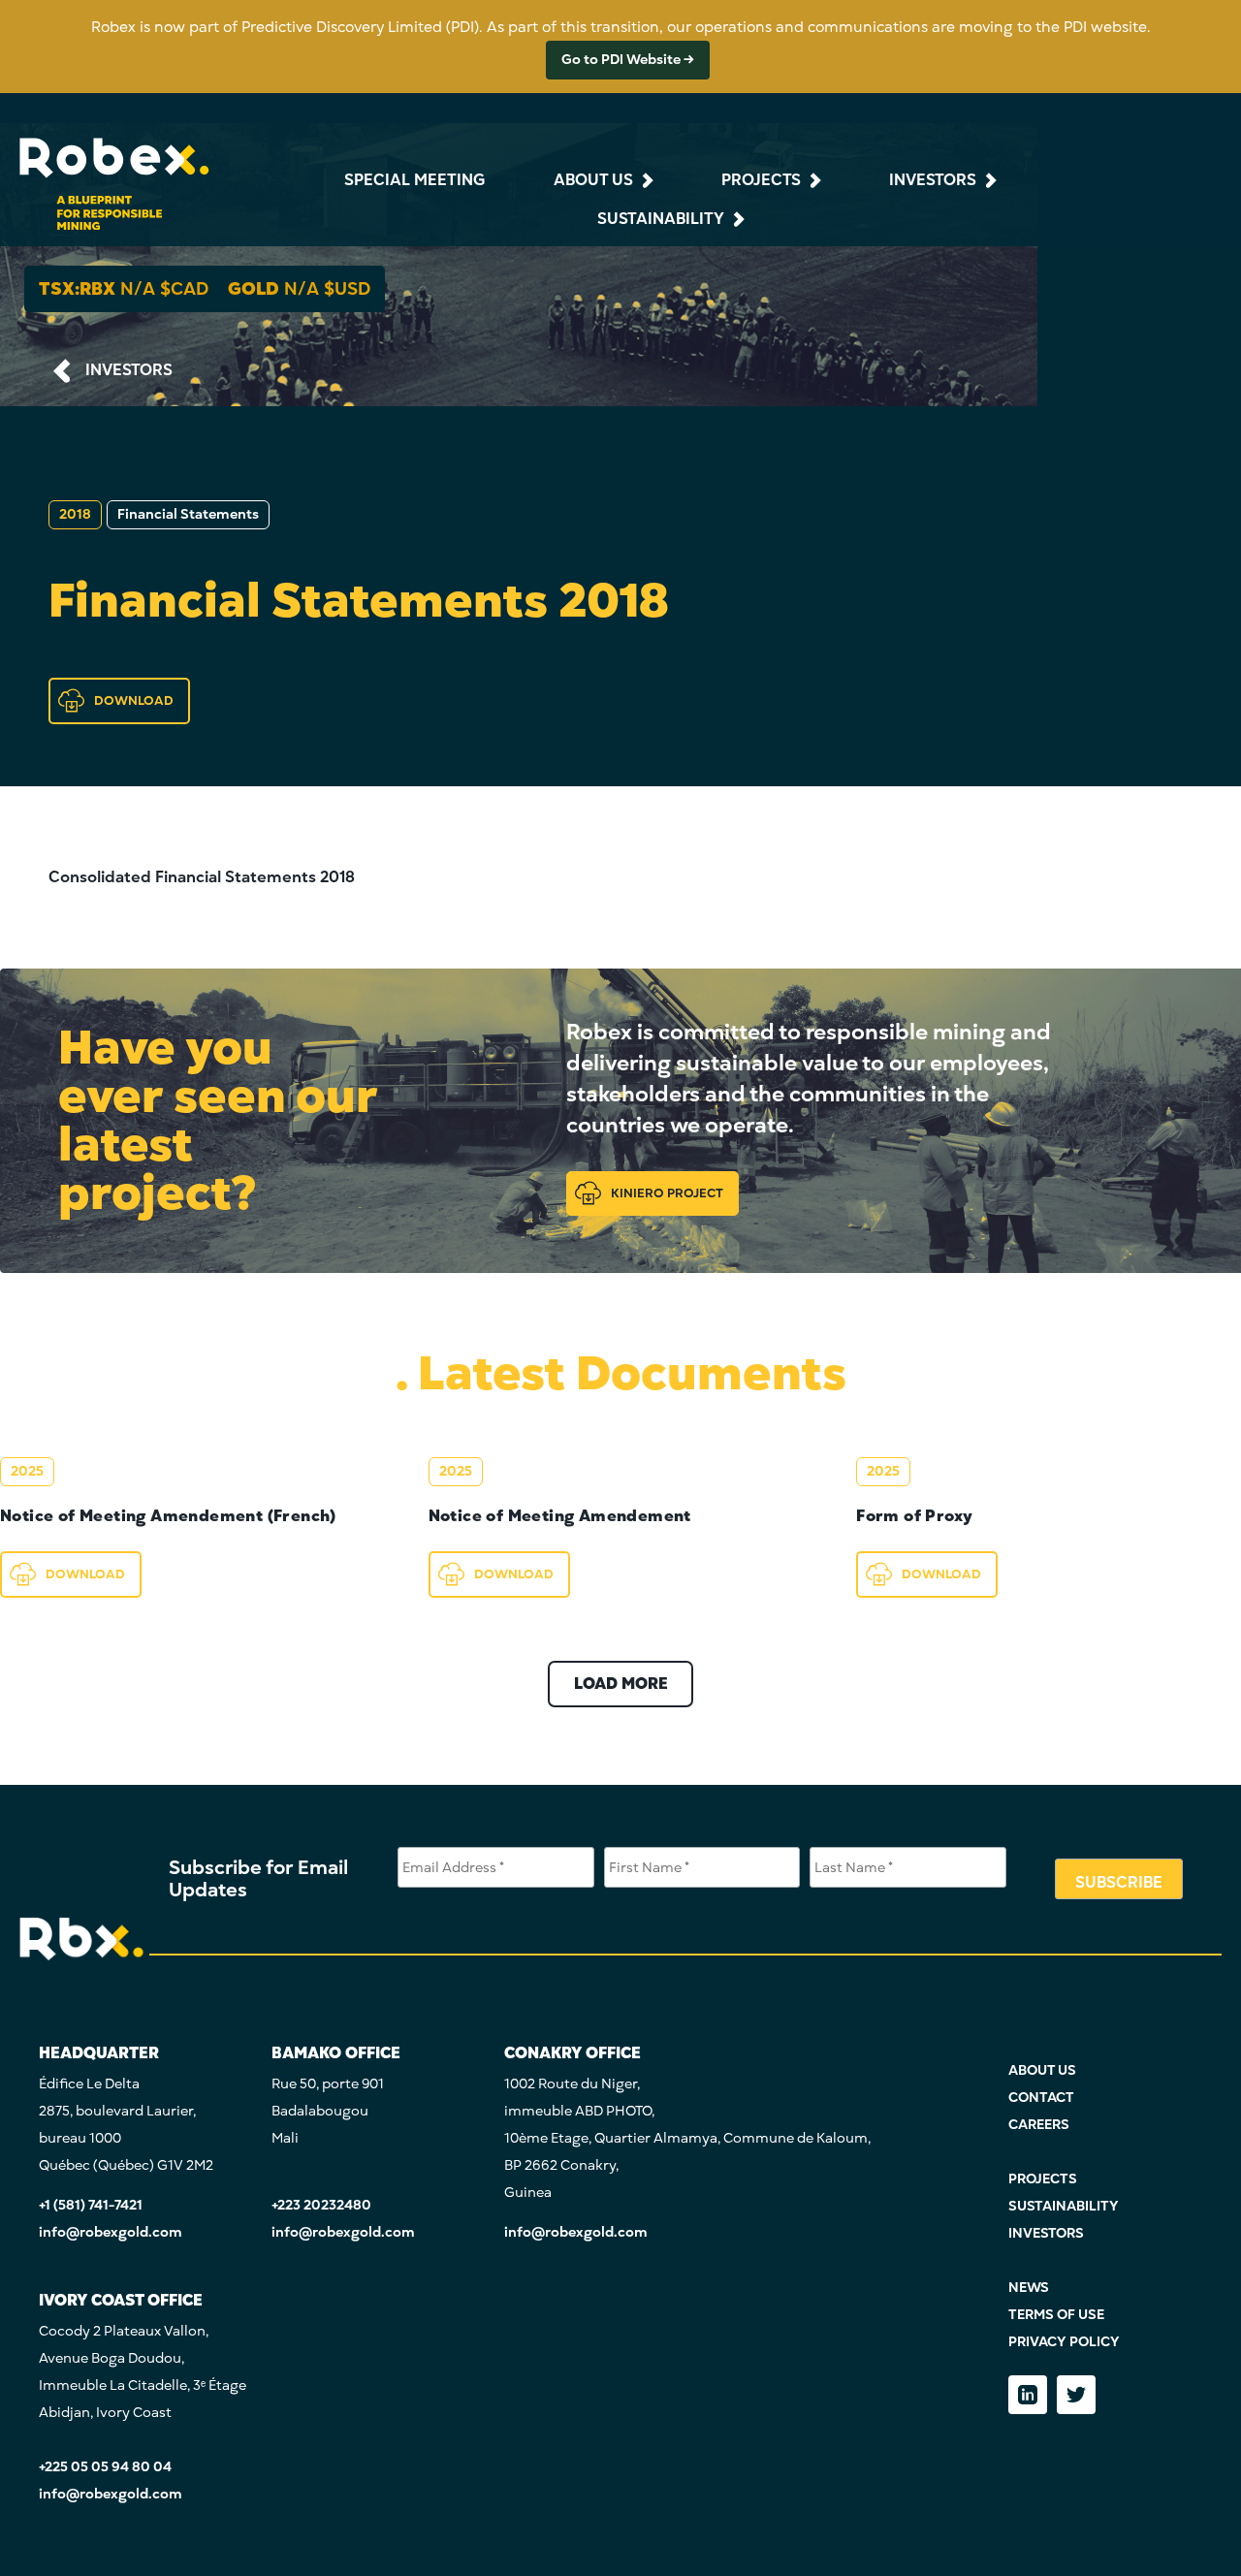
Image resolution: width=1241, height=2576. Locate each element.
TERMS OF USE (1056, 2315)
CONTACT (1041, 2098)
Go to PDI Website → (628, 60)
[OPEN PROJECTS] (813, 180)
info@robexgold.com (111, 2232)
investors (933, 180)
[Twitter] (1076, 2395)
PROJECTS (1043, 2179)
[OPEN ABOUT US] (646, 180)
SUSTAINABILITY (1064, 2206)
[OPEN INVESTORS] (989, 180)
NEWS (1029, 2288)
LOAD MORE (621, 1684)
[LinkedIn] (1028, 2395)
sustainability (661, 219)
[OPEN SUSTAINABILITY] (737, 219)
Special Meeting (414, 180)
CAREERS (1039, 2125)
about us (593, 180)
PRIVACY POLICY (1064, 2342)
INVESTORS (129, 370)
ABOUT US (1042, 2070)
